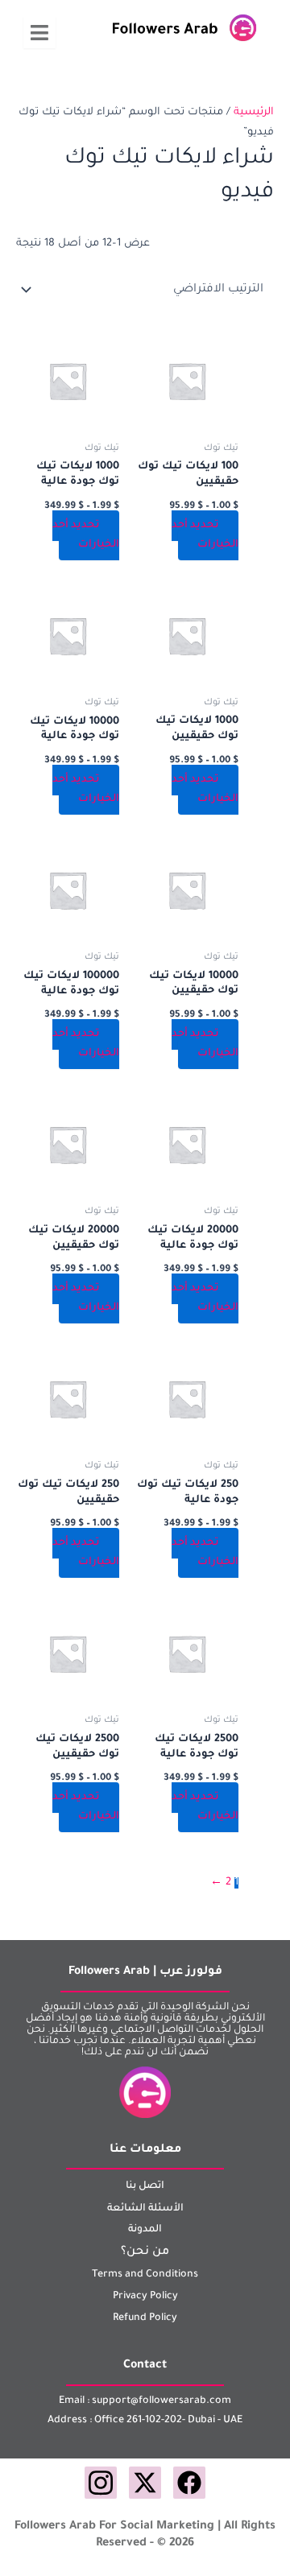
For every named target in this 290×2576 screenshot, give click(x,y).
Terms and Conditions (145, 2275)
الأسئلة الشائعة (145, 2209)
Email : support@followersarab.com (145, 2401)
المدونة (145, 2230)
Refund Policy (145, 2318)
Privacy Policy (145, 2297)
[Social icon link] (189, 2483)
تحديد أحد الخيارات (205, 535)
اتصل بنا (145, 2186)
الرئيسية (254, 113)
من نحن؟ (145, 2252)
